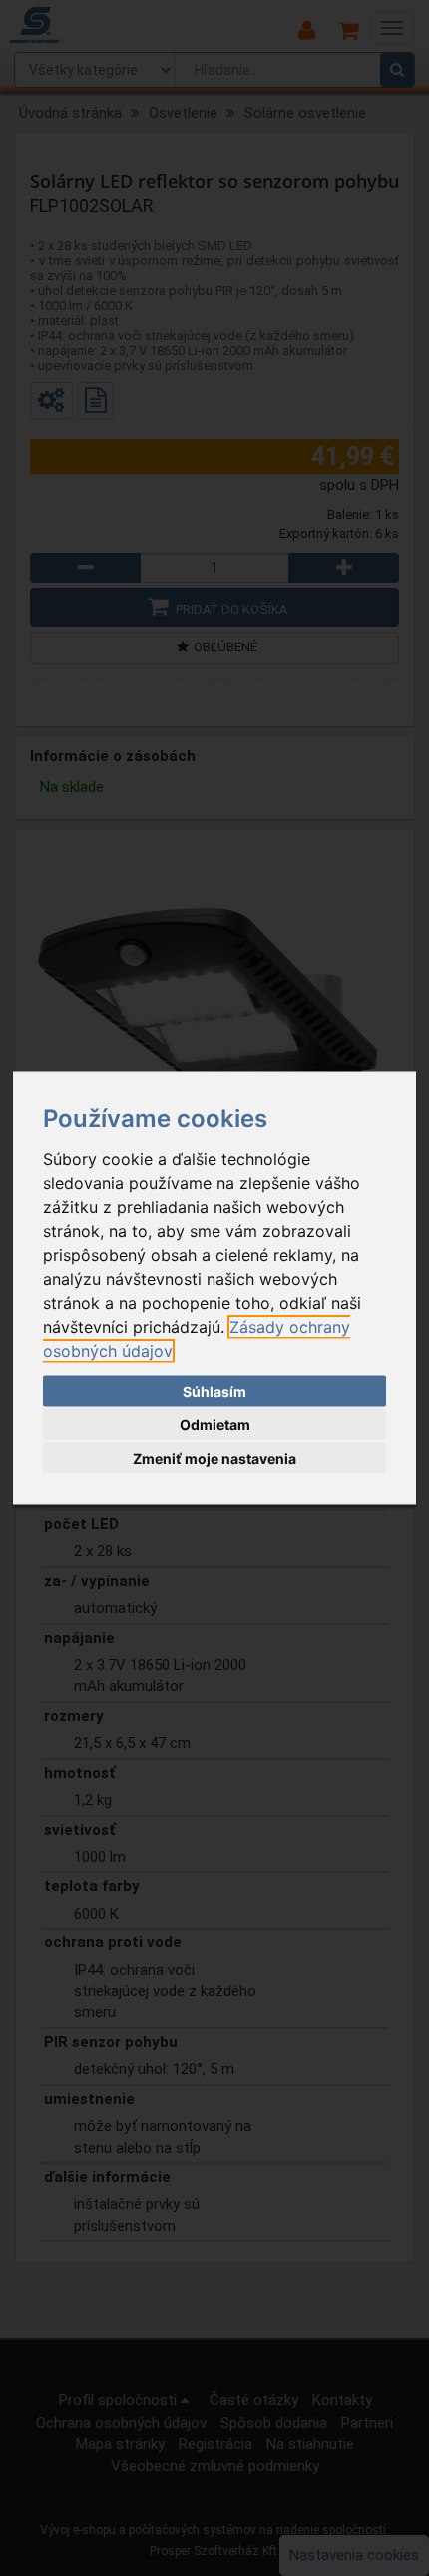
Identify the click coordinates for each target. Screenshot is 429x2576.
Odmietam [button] (215, 1424)
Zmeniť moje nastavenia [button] (214, 1457)
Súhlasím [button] (214, 1390)
